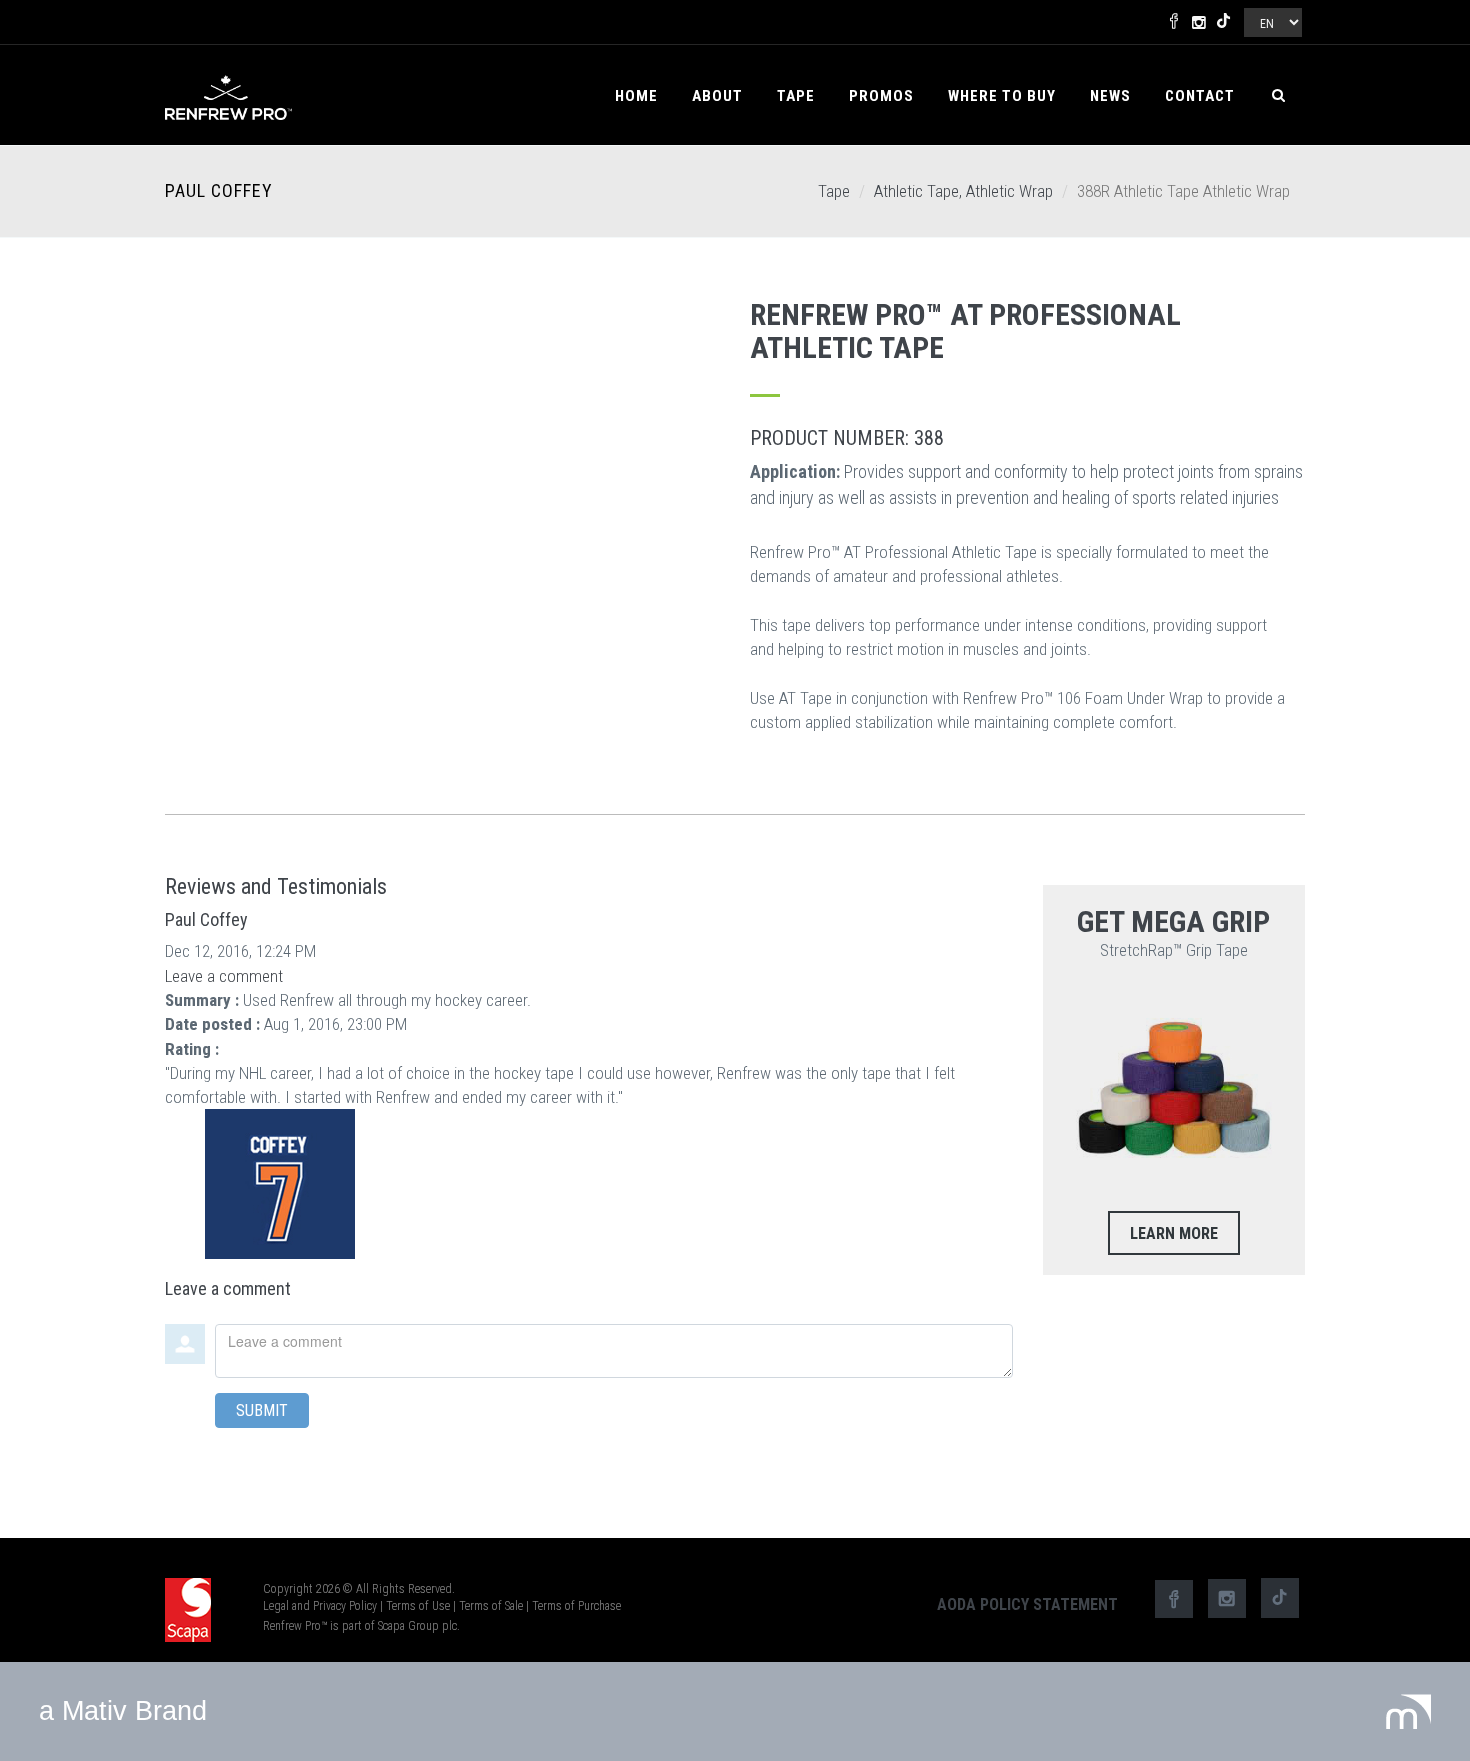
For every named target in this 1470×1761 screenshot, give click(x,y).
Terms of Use (418, 1606)
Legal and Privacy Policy (320, 1606)
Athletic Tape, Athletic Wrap (963, 191)
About (717, 96)
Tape (796, 96)
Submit (262, 1410)
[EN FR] (1271, 18)
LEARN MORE (1174, 1233)
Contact (1200, 96)
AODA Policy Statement (1027, 1604)
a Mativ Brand (123, 1711)
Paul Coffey (219, 191)
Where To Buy (1002, 96)
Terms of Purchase (576, 1606)
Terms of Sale (491, 1606)
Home (636, 96)
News (1110, 96)
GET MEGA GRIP (1173, 921)
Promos (881, 96)
